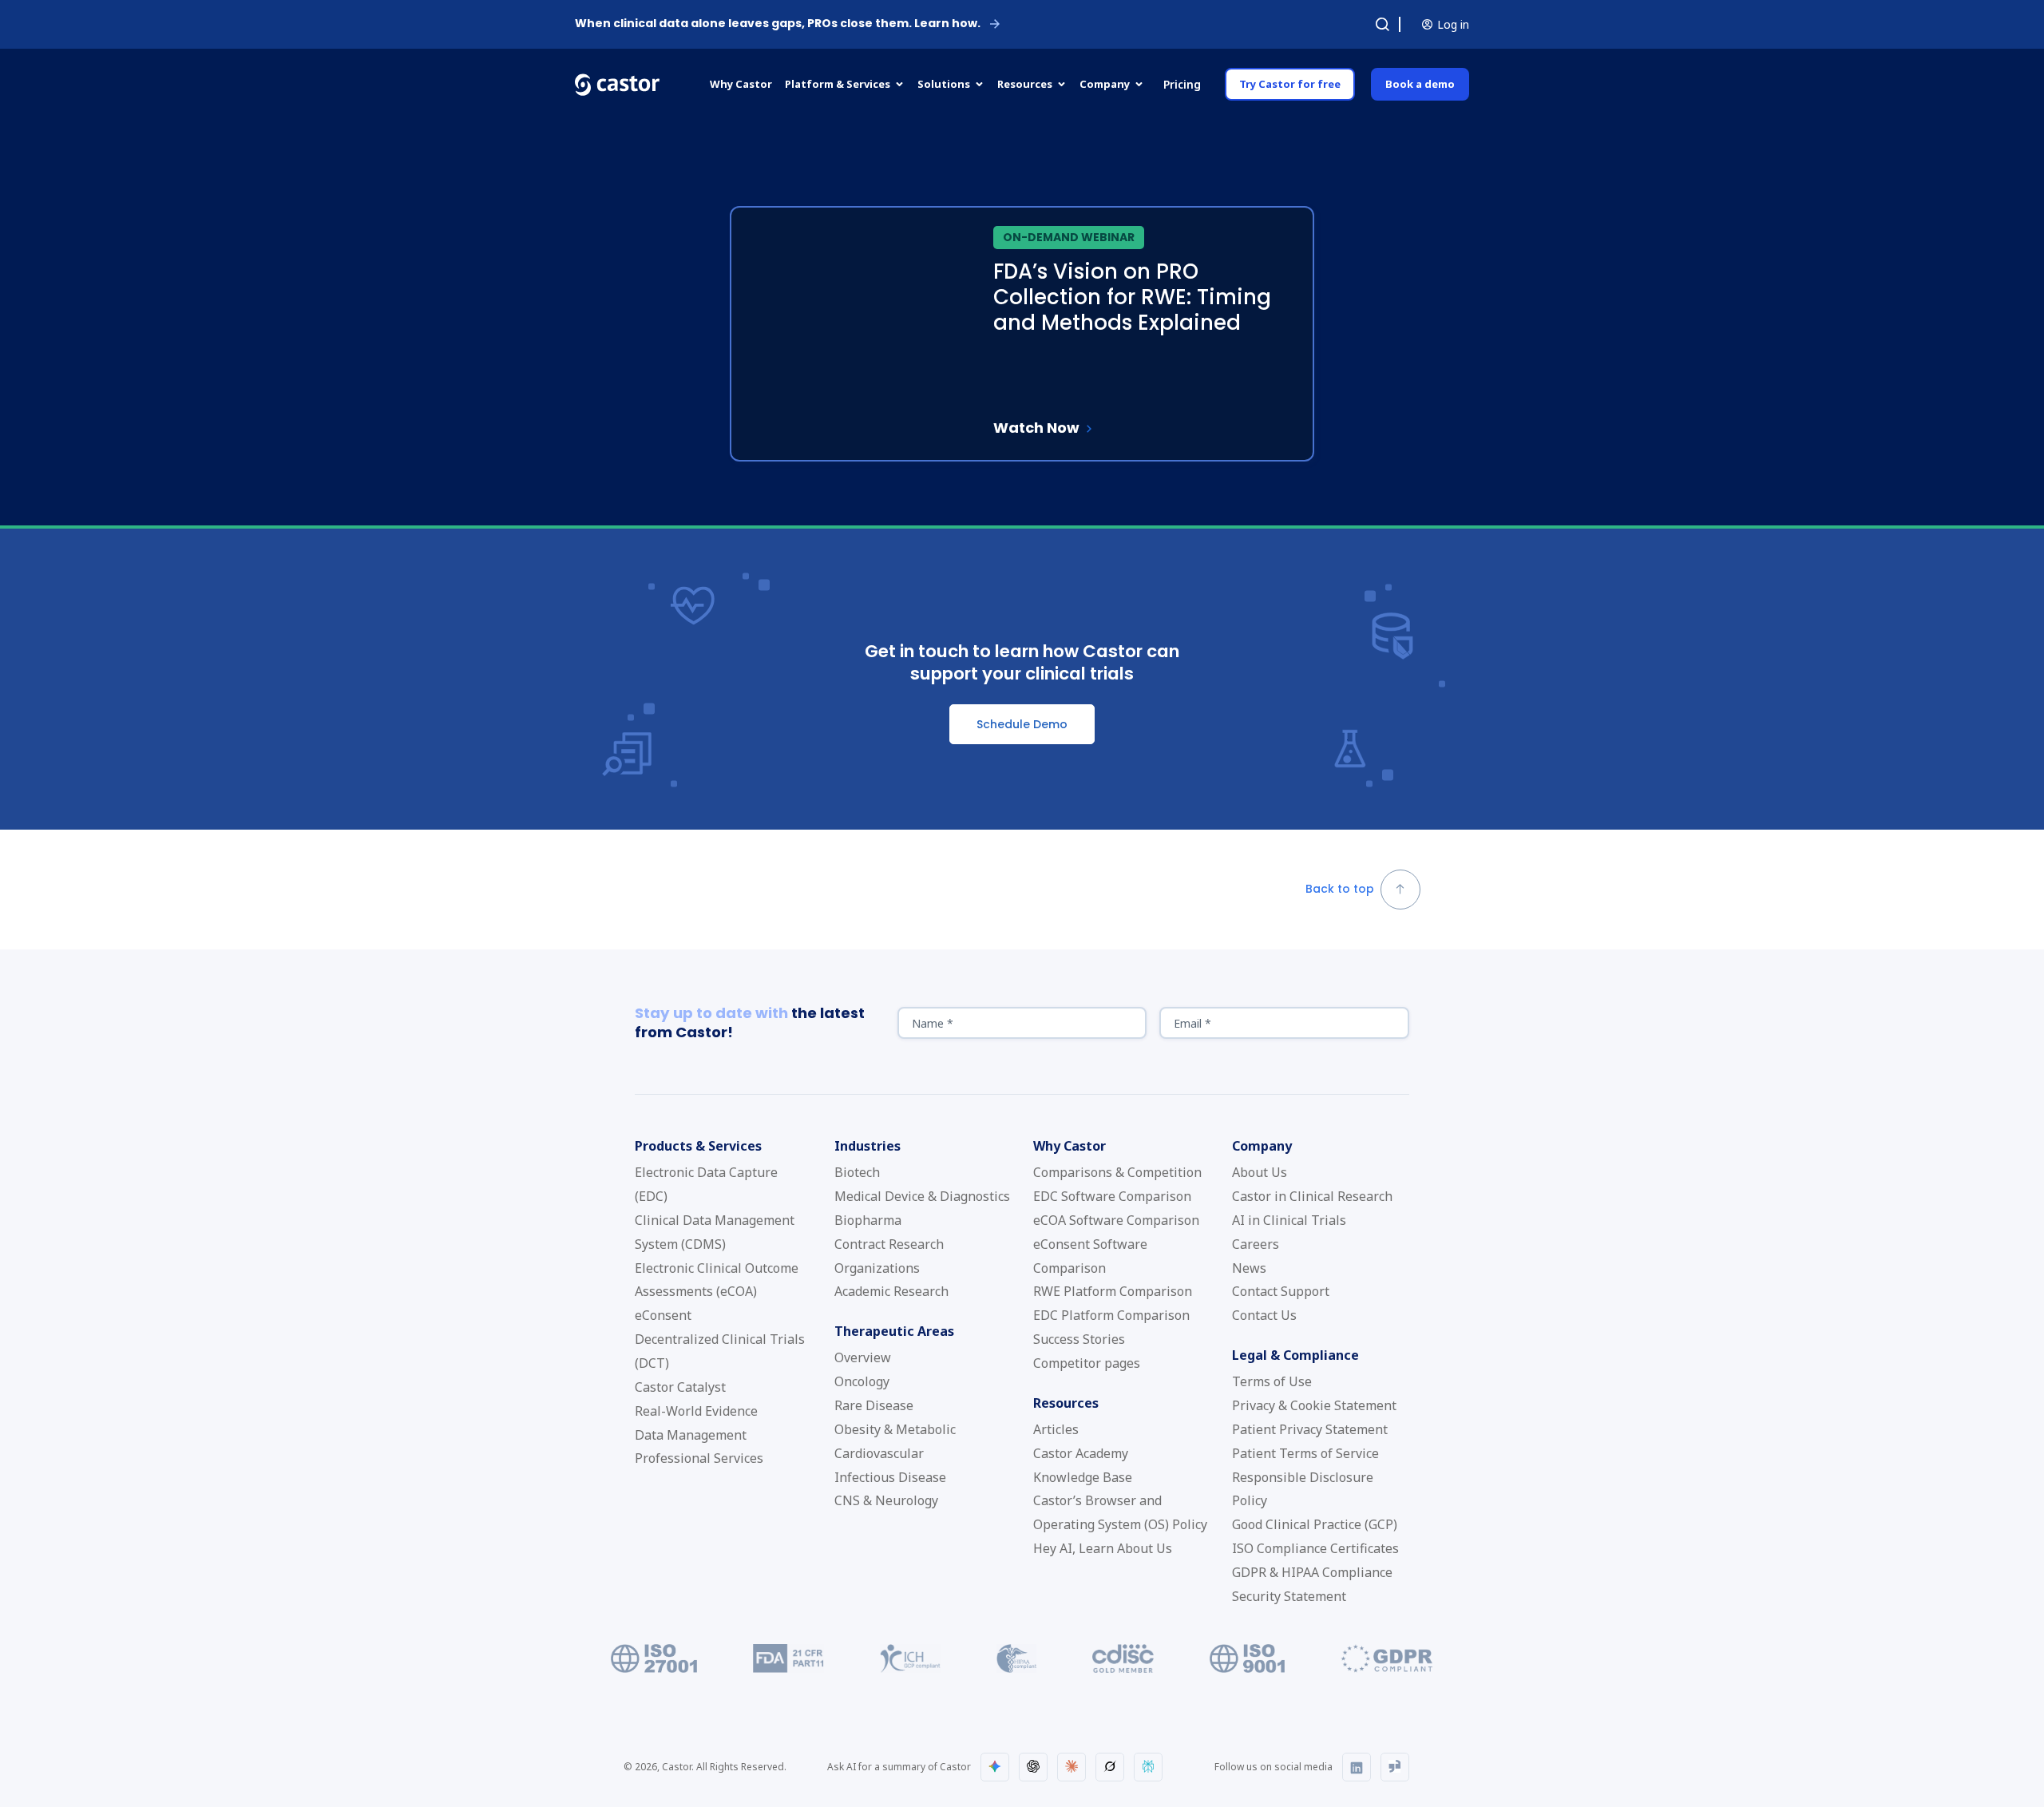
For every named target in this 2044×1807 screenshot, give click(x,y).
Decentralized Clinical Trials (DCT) (720, 1351)
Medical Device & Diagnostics (922, 1196)
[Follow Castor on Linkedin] (1357, 1767)
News (1249, 1268)
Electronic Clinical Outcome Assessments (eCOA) (717, 1280)
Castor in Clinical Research (1312, 1196)
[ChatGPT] (1033, 1767)
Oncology (862, 1381)
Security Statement (1289, 1596)
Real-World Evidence (696, 1411)
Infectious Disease (890, 1477)
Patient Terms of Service (1305, 1453)
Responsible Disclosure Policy (1303, 1489)
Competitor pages (1087, 1363)
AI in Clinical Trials (1289, 1220)
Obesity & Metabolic (895, 1429)
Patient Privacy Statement (1310, 1429)
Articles (1056, 1429)
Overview (863, 1357)
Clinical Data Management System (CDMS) (715, 1232)
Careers (1256, 1244)
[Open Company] (1139, 85)
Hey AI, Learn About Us (1103, 1548)
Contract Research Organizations (889, 1256)
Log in (1453, 24)
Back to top (1340, 889)
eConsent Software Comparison (1090, 1256)
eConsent (663, 1315)
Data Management (691, 1435)
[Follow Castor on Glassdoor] (1395, 1767)
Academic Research (891, 1291)
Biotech (857, 1172)
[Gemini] (995, 1767)
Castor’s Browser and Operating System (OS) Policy (1120, 1512)
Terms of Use (1272, 1381)
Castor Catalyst (680, 1387)
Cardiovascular (879, 1453)
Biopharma (868, 1220)
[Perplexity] (1148, 1767)
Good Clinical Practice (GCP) (1315, 1524)
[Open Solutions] (979, 85)
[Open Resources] (1062, 85)
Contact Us (1264, 1315)
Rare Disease (874, 1405)
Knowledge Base (1083, 1477)
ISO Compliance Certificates (1315, 1548)
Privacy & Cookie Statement (1314, 1405)
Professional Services (699, 1458)
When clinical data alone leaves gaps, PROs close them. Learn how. (778, 23)
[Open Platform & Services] (899, 85)
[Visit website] (654, 1668)
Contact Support (1281, 1291)
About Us (1260, 1172)
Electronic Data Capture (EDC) (706, 1184)
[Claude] (1072, 1767)
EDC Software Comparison (1112, 1196)
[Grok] (1110, 1767)
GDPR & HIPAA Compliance (1312, 1572)
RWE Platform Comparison (1113, 1291)
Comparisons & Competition (1117, 1172)
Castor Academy (1081, 1453)
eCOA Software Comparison (1116, 1220)
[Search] (1382, 25)
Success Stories (1079, 1339)
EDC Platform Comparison (1111, 1315)
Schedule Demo (1022, 724)
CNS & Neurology (886, 1500)
